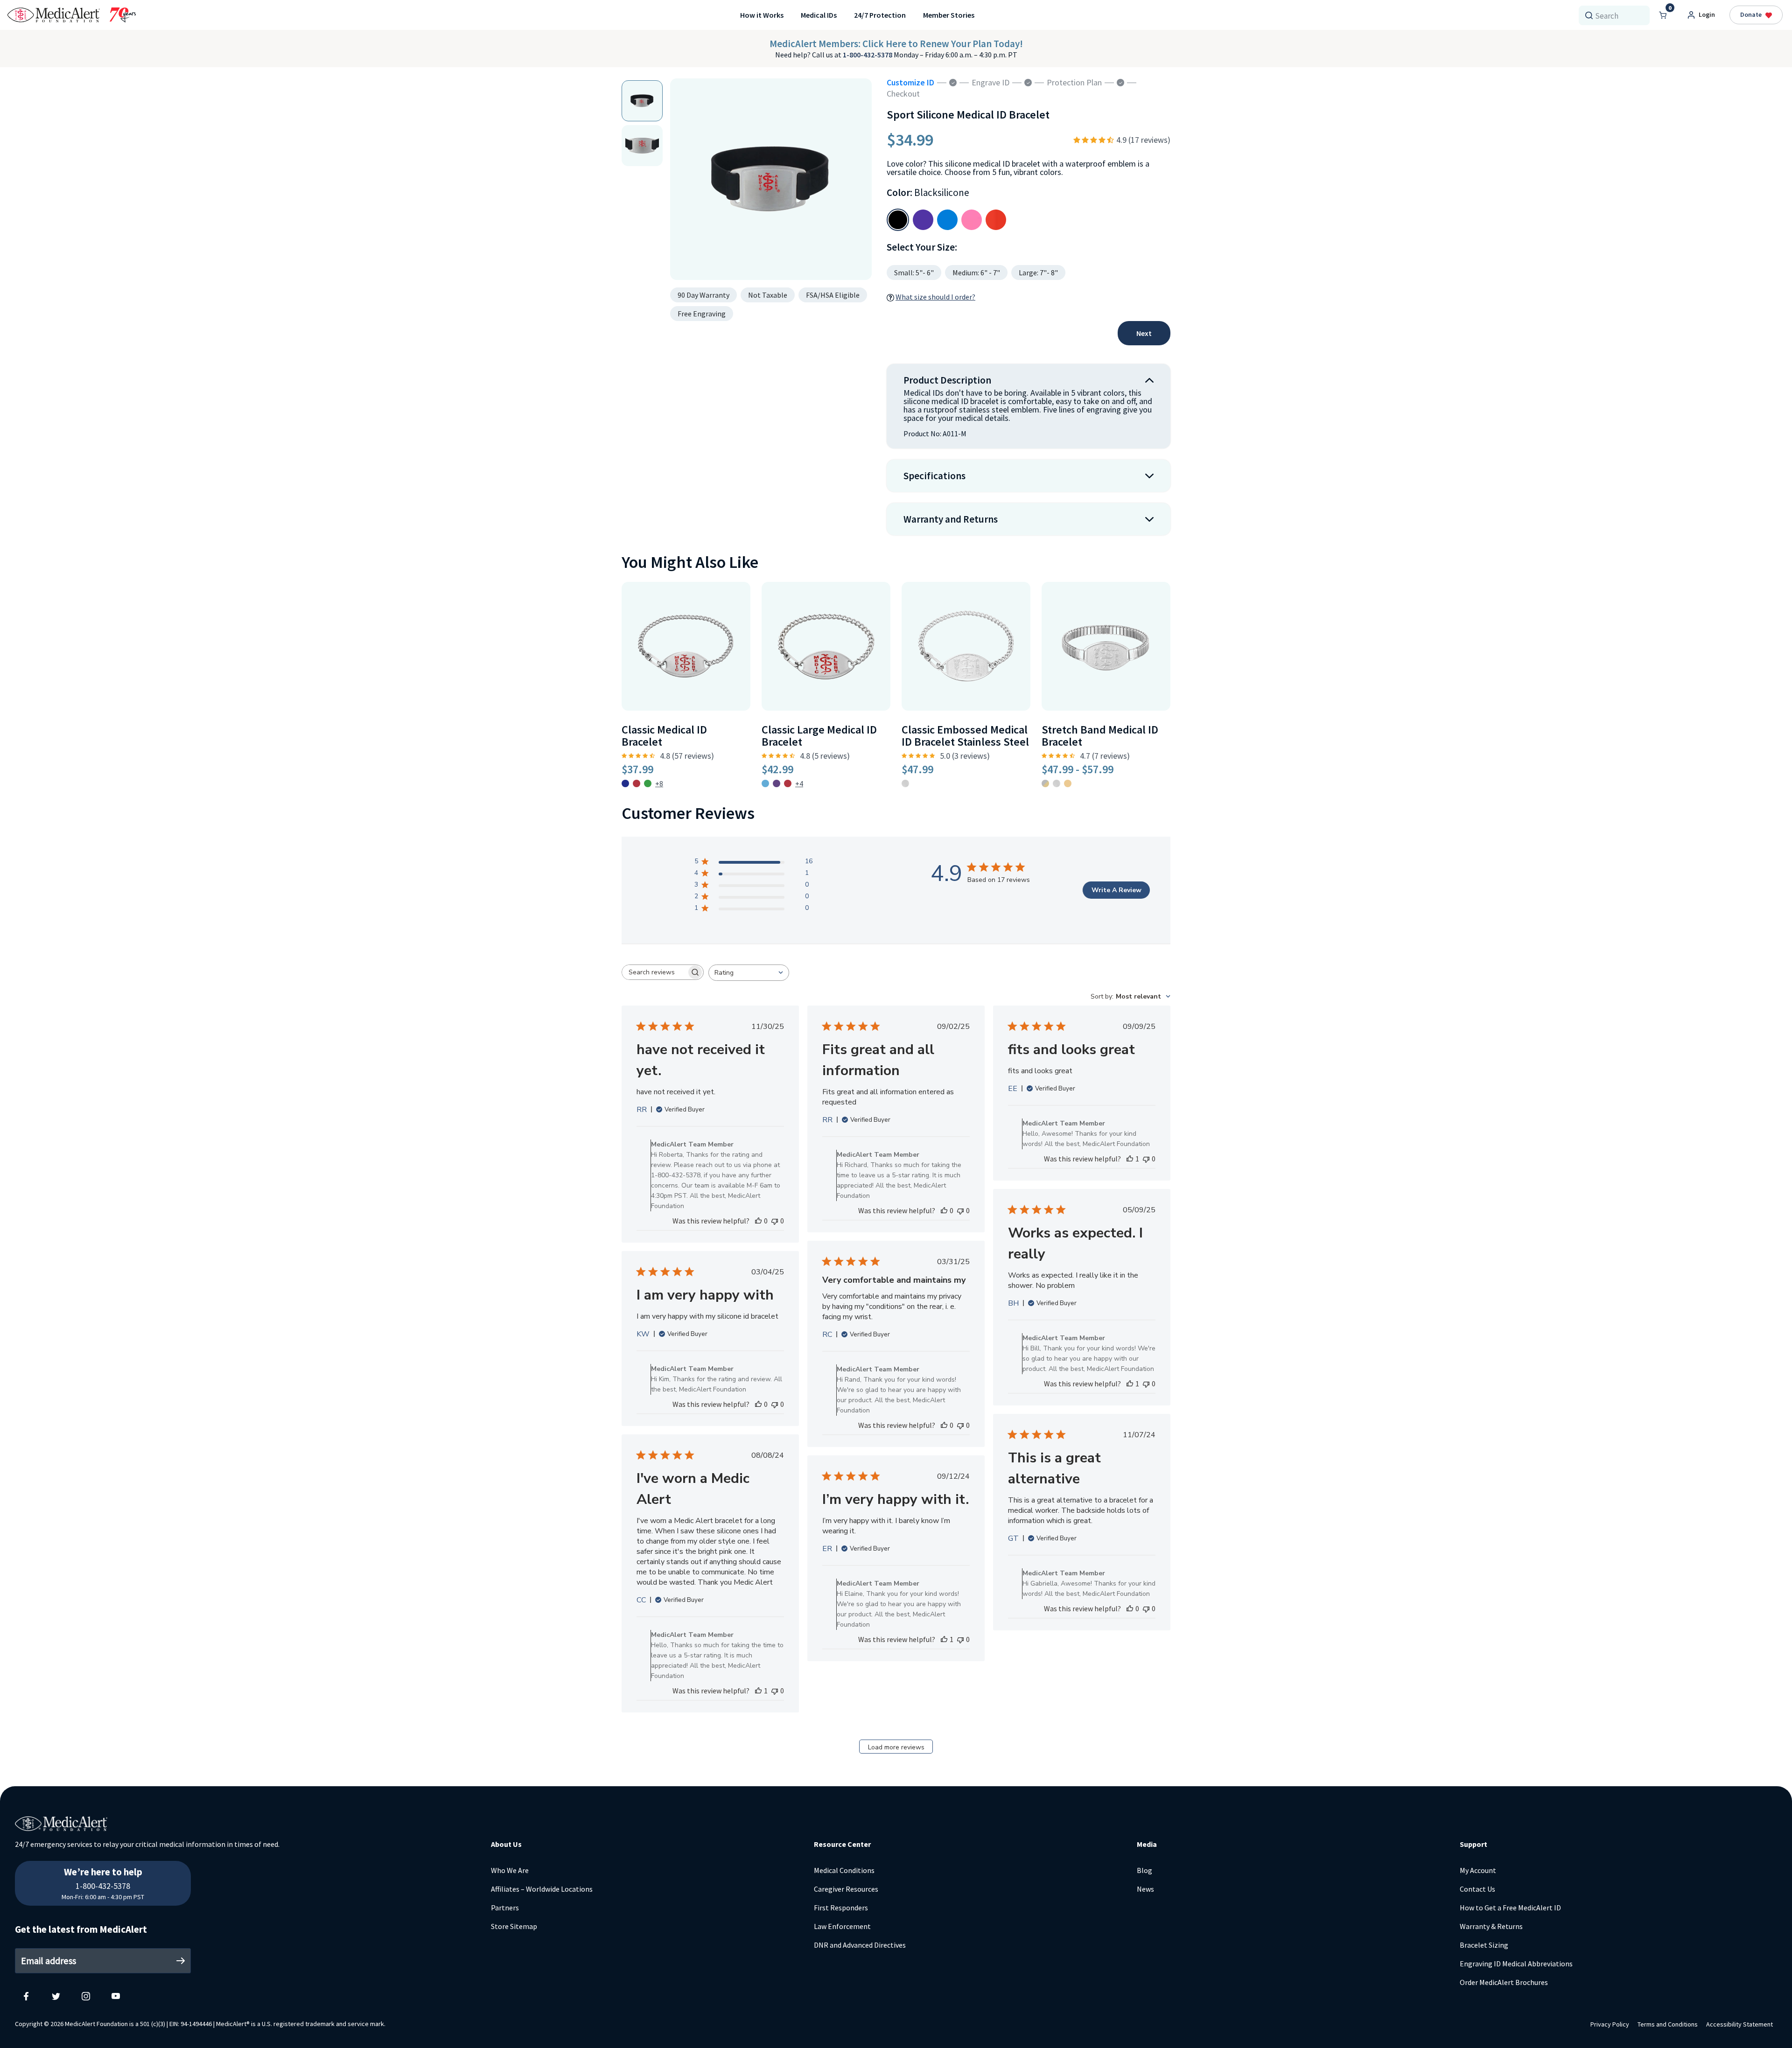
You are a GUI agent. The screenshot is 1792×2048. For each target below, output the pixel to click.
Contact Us (1477, 1889)
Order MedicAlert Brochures (1504, 1982)
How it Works (762, 15)
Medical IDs (819, 15)
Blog (1144, 1870)
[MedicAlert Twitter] (56, 1996)
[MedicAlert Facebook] (26, 1996)
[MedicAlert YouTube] (116, 1996)
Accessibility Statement (1739, 2024)
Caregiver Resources (846, 1889)
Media (1147, 1844)
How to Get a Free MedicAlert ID (1510, 1908)
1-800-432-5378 (868, 55)
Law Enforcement (842, 1926)
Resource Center (842, 1844)
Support (1473, 1844)
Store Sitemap (514, 1926)
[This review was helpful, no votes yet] (758, 1221)
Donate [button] (1751, 14)
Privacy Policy (1610, 2024)
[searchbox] (654, 972)
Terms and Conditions (1668, 2024)
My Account (1478, 1870)
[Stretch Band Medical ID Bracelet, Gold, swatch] (1068, 783)
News (1145, 1889)
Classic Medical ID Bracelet (664, 736)
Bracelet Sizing (1484, 1945)
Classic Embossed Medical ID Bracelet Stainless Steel (965, 736)
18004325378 (103, 1866)
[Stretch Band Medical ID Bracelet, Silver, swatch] (1057, 783)
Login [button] (1707, 14)
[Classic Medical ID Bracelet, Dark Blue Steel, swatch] (625, 783)
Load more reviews (896, 1747)
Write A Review (1116, 890)
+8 (659, 783)
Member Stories (949, 15)
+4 (799, 783)
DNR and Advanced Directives (860, 1945)
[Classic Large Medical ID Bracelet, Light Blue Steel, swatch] (765, 783)
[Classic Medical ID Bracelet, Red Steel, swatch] (637, 783)
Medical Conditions (844, 1870)
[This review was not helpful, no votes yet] (775, 1221)
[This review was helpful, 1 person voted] (1130, 1159)
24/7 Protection (880, 15)
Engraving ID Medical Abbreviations (1516, 1964)
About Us (506, 1844)
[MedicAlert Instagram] (86, 1996)
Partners (505, 1908)
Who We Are (510, 1870)
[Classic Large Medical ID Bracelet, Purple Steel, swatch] (777, 783)
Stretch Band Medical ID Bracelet (1100, 736)
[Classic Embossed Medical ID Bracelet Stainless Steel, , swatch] (905, 783)
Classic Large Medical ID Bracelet (819, 736)
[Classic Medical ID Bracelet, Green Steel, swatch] (648, 783)
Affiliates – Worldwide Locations (542, 1889)
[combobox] (1618, 15)
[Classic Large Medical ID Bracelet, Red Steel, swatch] (788, 783)
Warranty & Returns (1491, 1926)
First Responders (841, 1908)
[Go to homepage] (72, 15)
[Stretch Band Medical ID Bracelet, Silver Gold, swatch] (1045, 783)
